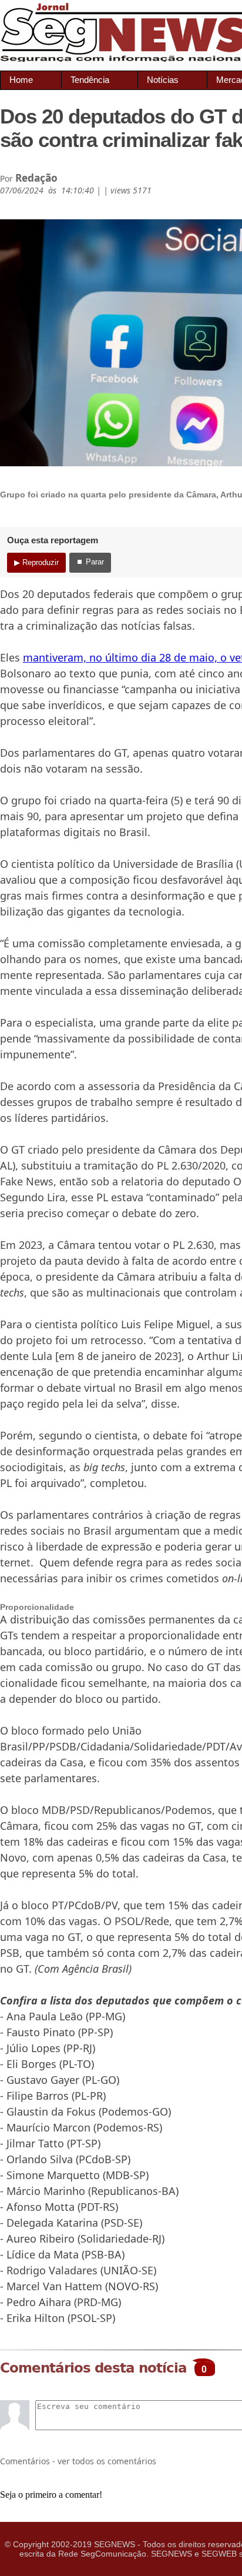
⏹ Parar (90, 562)
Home (21, 80)
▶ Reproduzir (36, 562)
